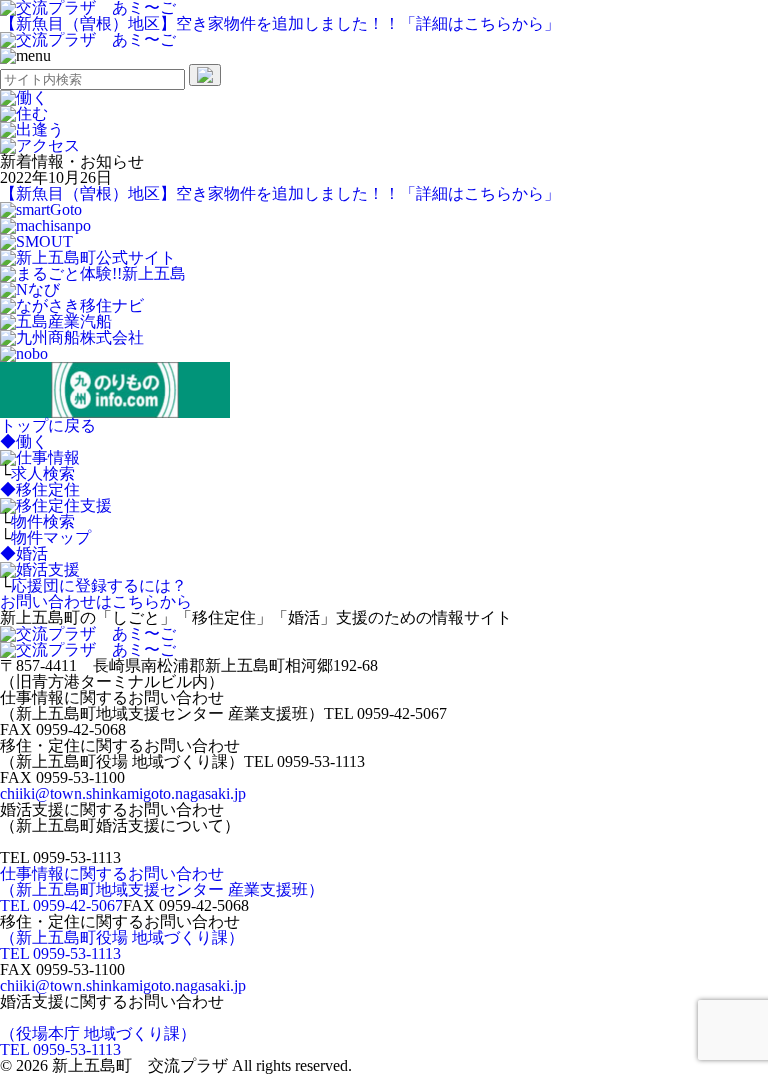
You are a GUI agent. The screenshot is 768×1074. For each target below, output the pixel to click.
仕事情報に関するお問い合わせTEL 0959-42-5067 (162, 889)
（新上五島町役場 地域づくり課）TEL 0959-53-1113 (122, 945)
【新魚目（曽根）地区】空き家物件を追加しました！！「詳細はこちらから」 (280, 23)
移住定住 (40, 489)
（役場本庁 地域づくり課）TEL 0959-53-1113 (98, 1041)
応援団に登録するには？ (99, 585)
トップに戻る (48, 425)
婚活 (24, 553)
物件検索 (43, 521)
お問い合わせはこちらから (96, 601)
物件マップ (51, 537)
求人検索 (43, 473)
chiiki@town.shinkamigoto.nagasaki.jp (123, 793)
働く (24, 441)
